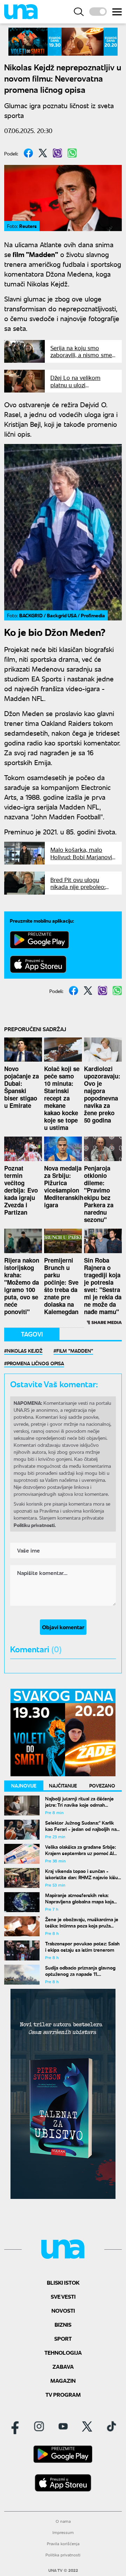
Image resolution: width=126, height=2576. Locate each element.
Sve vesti (63, 2296)
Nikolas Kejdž (25, 1351)
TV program (63, 2394)
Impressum (63, 2532)
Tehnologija (63, 2352)
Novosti (63, 2310)
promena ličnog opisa (36, 1363)
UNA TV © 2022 (63, 2570)
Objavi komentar (63, 1627)
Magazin (63, 2380)
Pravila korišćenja (63, 2544)
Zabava (63, 2366)
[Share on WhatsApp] (72, 153)
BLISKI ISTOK (63, 2282)
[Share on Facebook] (28, 153)
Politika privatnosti (63, 2555)
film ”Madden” (75, 1351)
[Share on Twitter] (43, 153)
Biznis (63, 2324)
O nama (63, 2521)
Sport (63, 2338)
